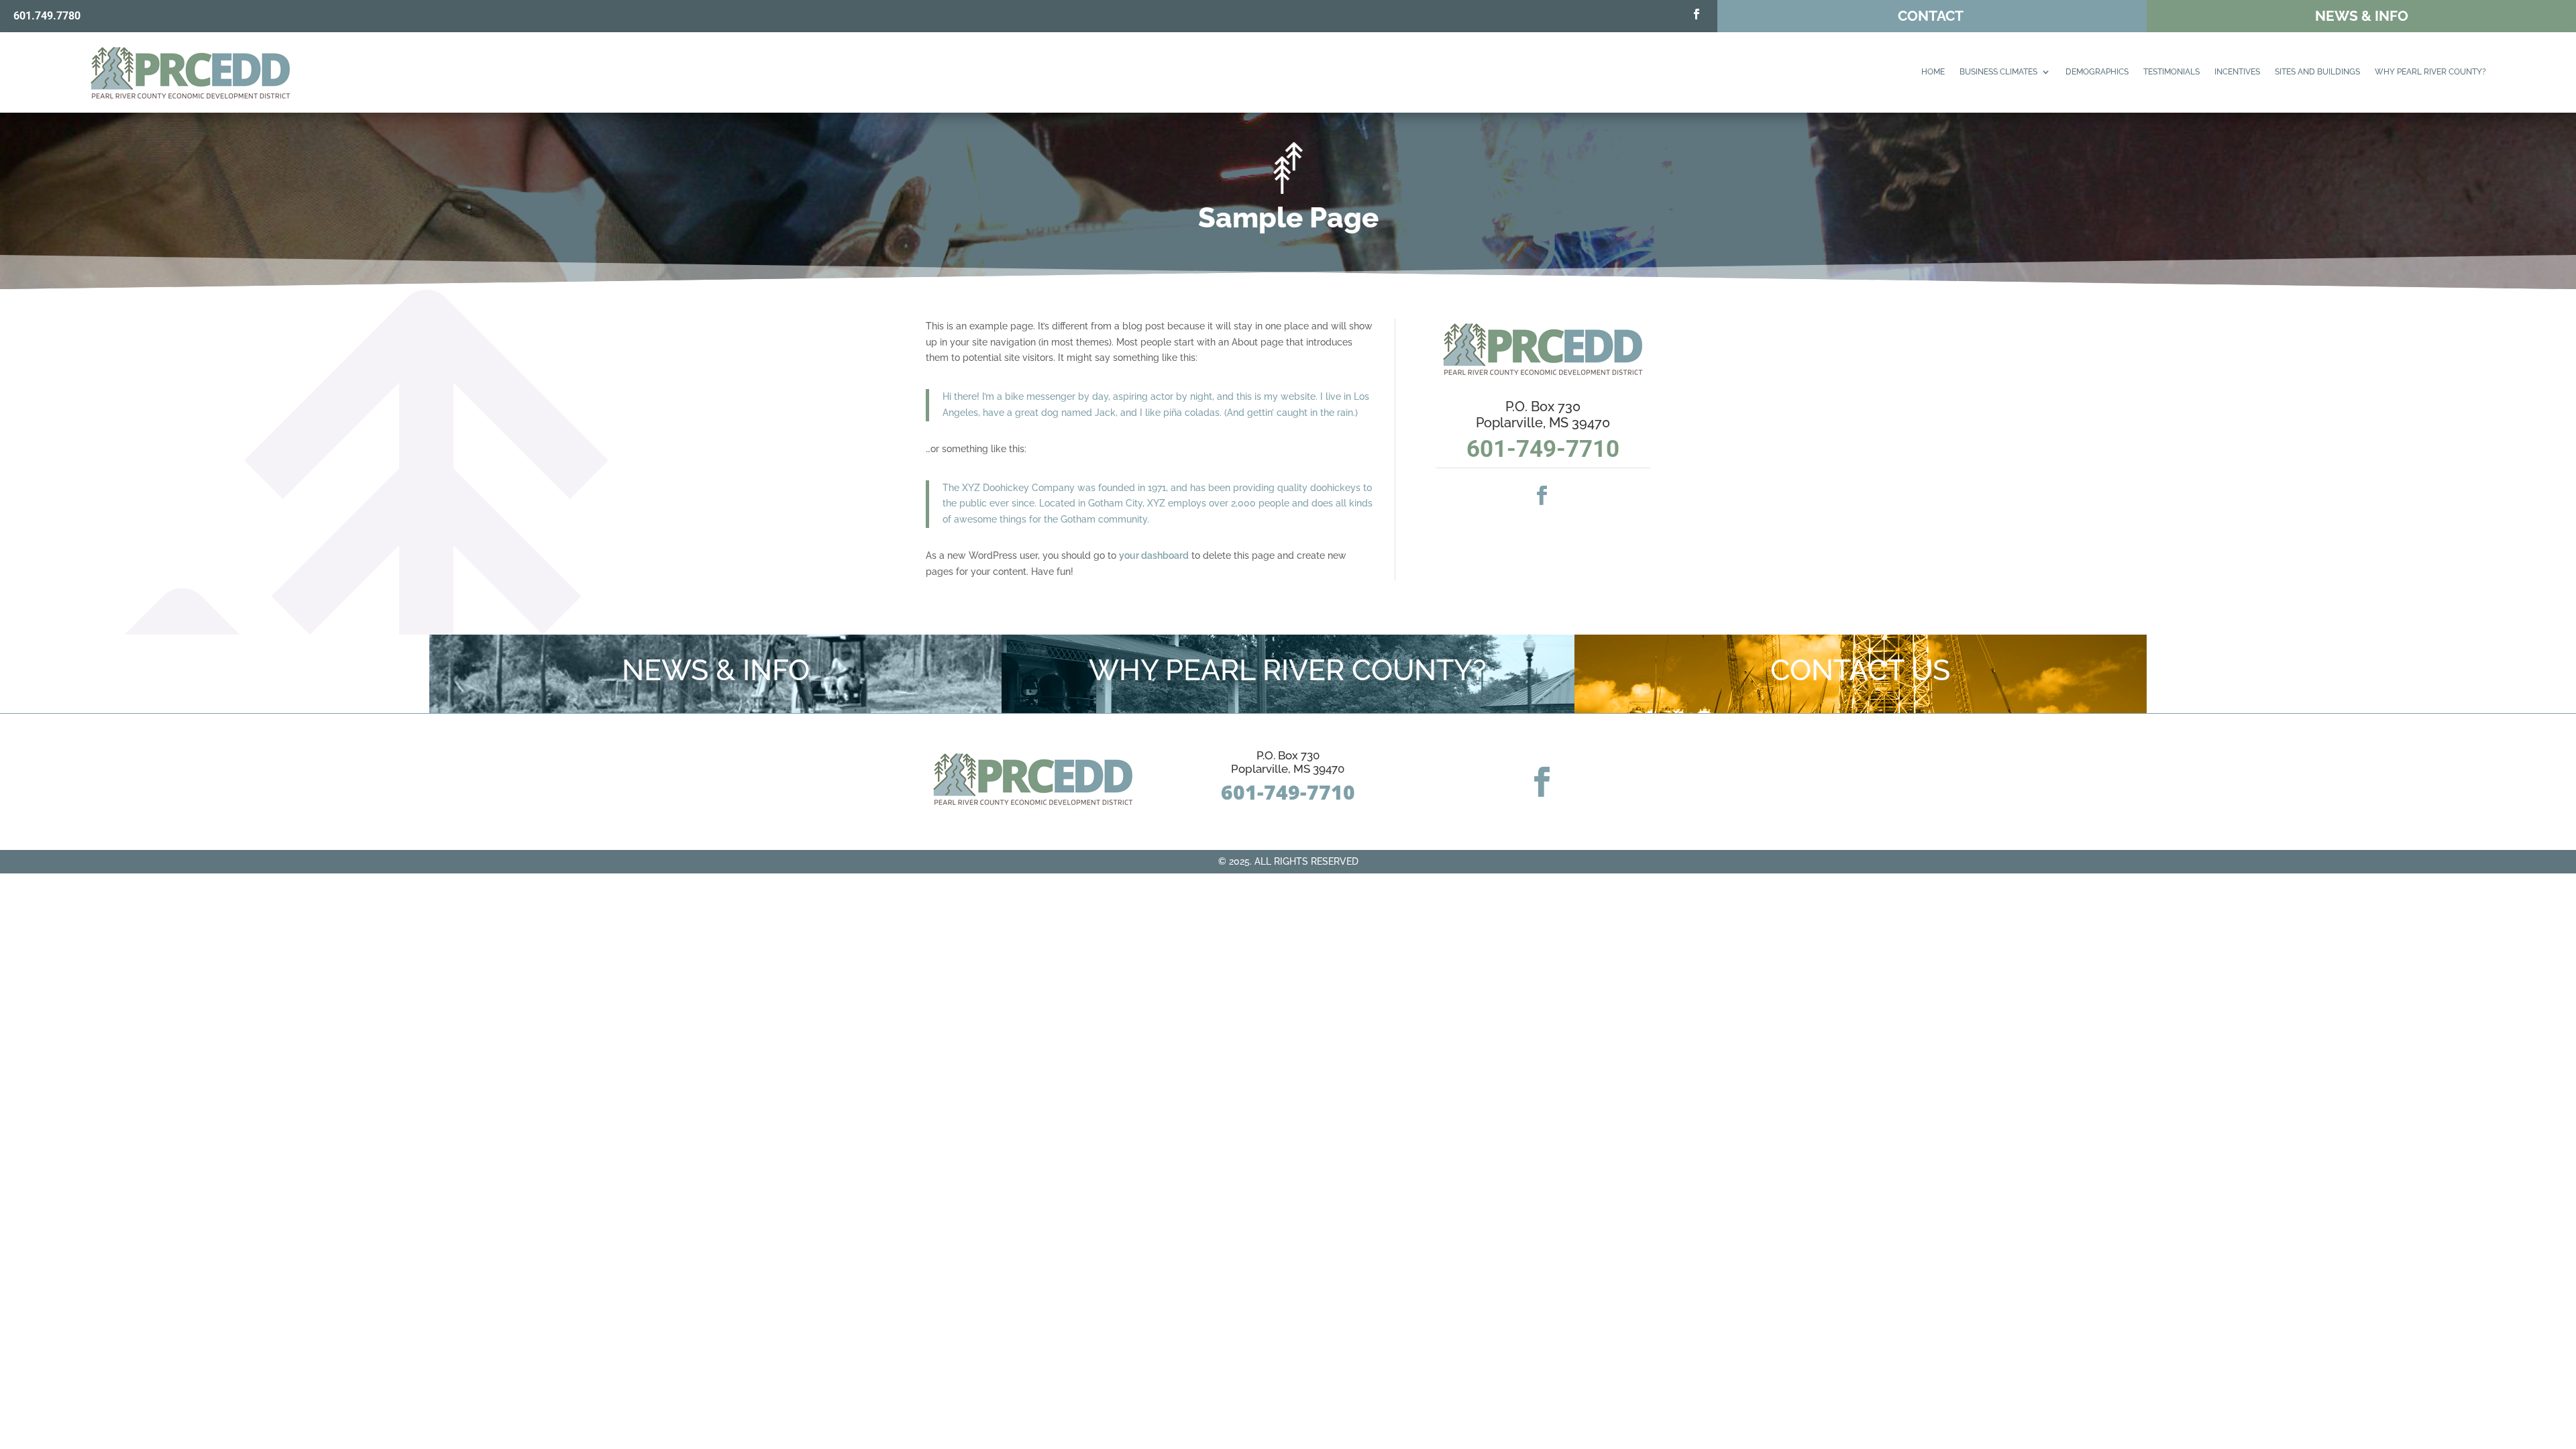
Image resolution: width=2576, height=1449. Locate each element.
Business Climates (1998, 72)
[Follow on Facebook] (1697, 14)
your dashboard (1154, 555)
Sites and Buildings (2317, 72)
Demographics (2097, 72)
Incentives (2237, 72)
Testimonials (2171, 72)
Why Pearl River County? (2430, 72)
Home (1933, 72)
